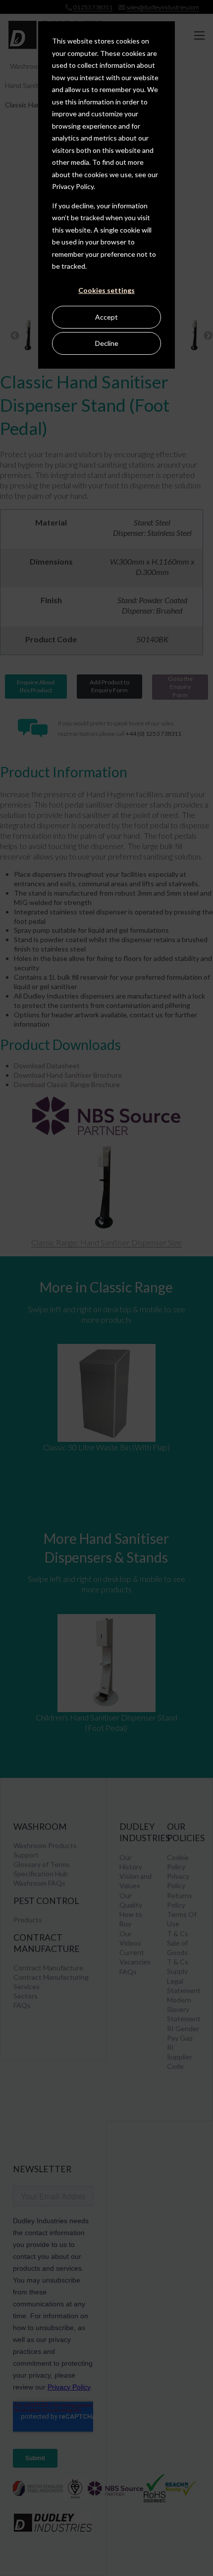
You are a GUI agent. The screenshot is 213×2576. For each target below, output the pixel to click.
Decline (107, 343)
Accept (106, 317)
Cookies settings (106, 290)
